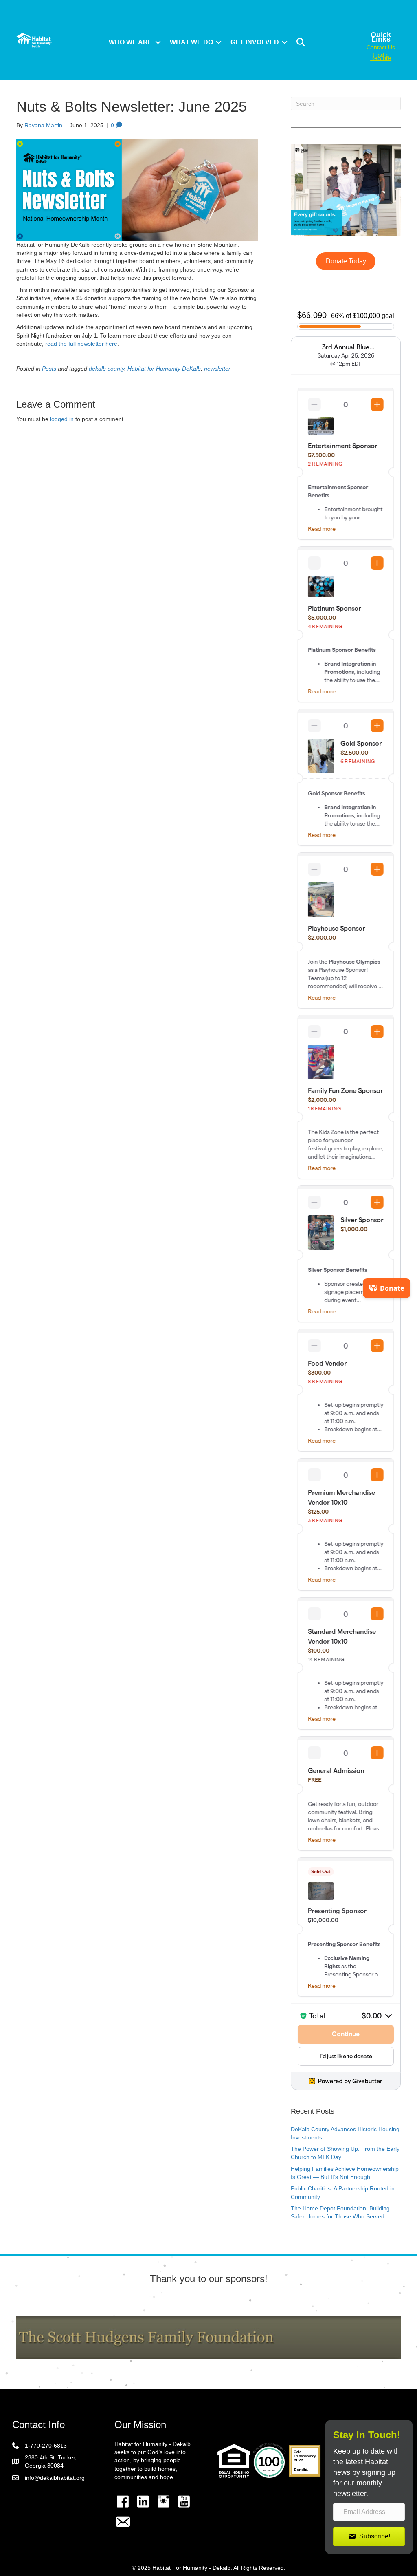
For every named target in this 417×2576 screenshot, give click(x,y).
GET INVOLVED (255, 42)
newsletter (217, 369)
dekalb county (106, 369)
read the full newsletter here (81, 344)
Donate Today (346, 261)
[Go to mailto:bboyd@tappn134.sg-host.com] (123, 2523)
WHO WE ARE (131, 42)
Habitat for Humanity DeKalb (164, 369)
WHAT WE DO (191, 42)
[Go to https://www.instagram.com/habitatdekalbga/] (163, 2501)
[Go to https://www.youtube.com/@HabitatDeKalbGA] (184, 2501)
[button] (158, 42)
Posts (49, 369)
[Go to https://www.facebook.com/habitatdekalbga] (123, 2501)
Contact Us (381, 47)
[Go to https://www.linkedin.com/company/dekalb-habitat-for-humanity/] (143, 2501)
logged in (62, 419)
